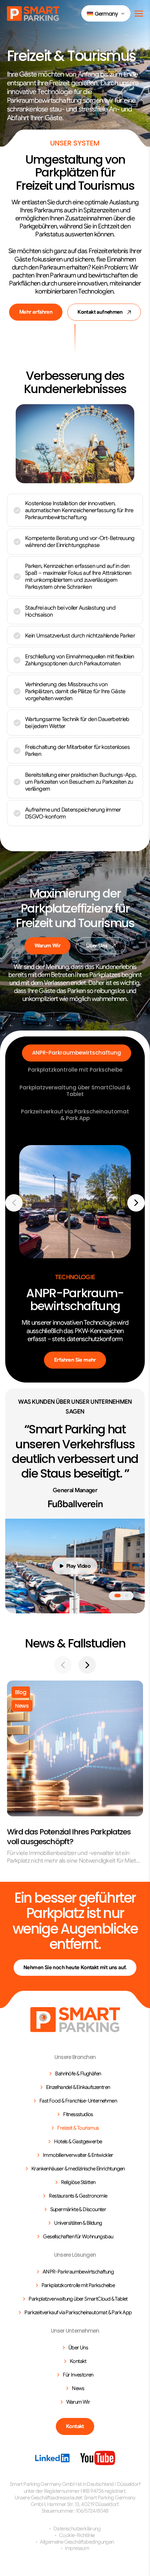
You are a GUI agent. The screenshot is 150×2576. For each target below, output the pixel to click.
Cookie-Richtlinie (77, 2535)
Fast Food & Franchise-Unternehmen (78, 2101)
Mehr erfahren (36, 312)
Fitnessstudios (78, 2114)
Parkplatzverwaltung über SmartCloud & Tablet (75, 1091)
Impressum (77, 2548)
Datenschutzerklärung (77, 2529)
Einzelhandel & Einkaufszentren (78, 2087)
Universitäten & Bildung (78, 2223)
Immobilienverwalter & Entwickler (78, 2155)
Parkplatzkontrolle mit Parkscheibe (75, 1070)
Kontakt (78, 2361)
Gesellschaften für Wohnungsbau (78, 2237)
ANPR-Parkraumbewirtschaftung (77, 1053)
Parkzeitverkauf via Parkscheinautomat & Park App (75, 1115)
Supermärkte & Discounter (78, 2209)
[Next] (136, 1203)
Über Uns (97, 946)
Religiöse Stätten (78, 2182)
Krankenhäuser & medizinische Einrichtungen (78, 2169)
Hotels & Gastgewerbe (78, 2142)
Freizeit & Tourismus (78, 2128)
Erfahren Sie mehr (75, 1360)
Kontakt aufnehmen (100, 312)
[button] (106, 13)
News (78, 2388)
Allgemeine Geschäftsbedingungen (77, 2542)
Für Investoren (78, 2375)
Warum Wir (48, 946)
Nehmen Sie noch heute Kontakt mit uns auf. (75, 1967)
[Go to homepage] (75, 2020)
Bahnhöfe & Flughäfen (78, 2074)
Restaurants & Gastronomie (78, 2196)
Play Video (78, 1566)
